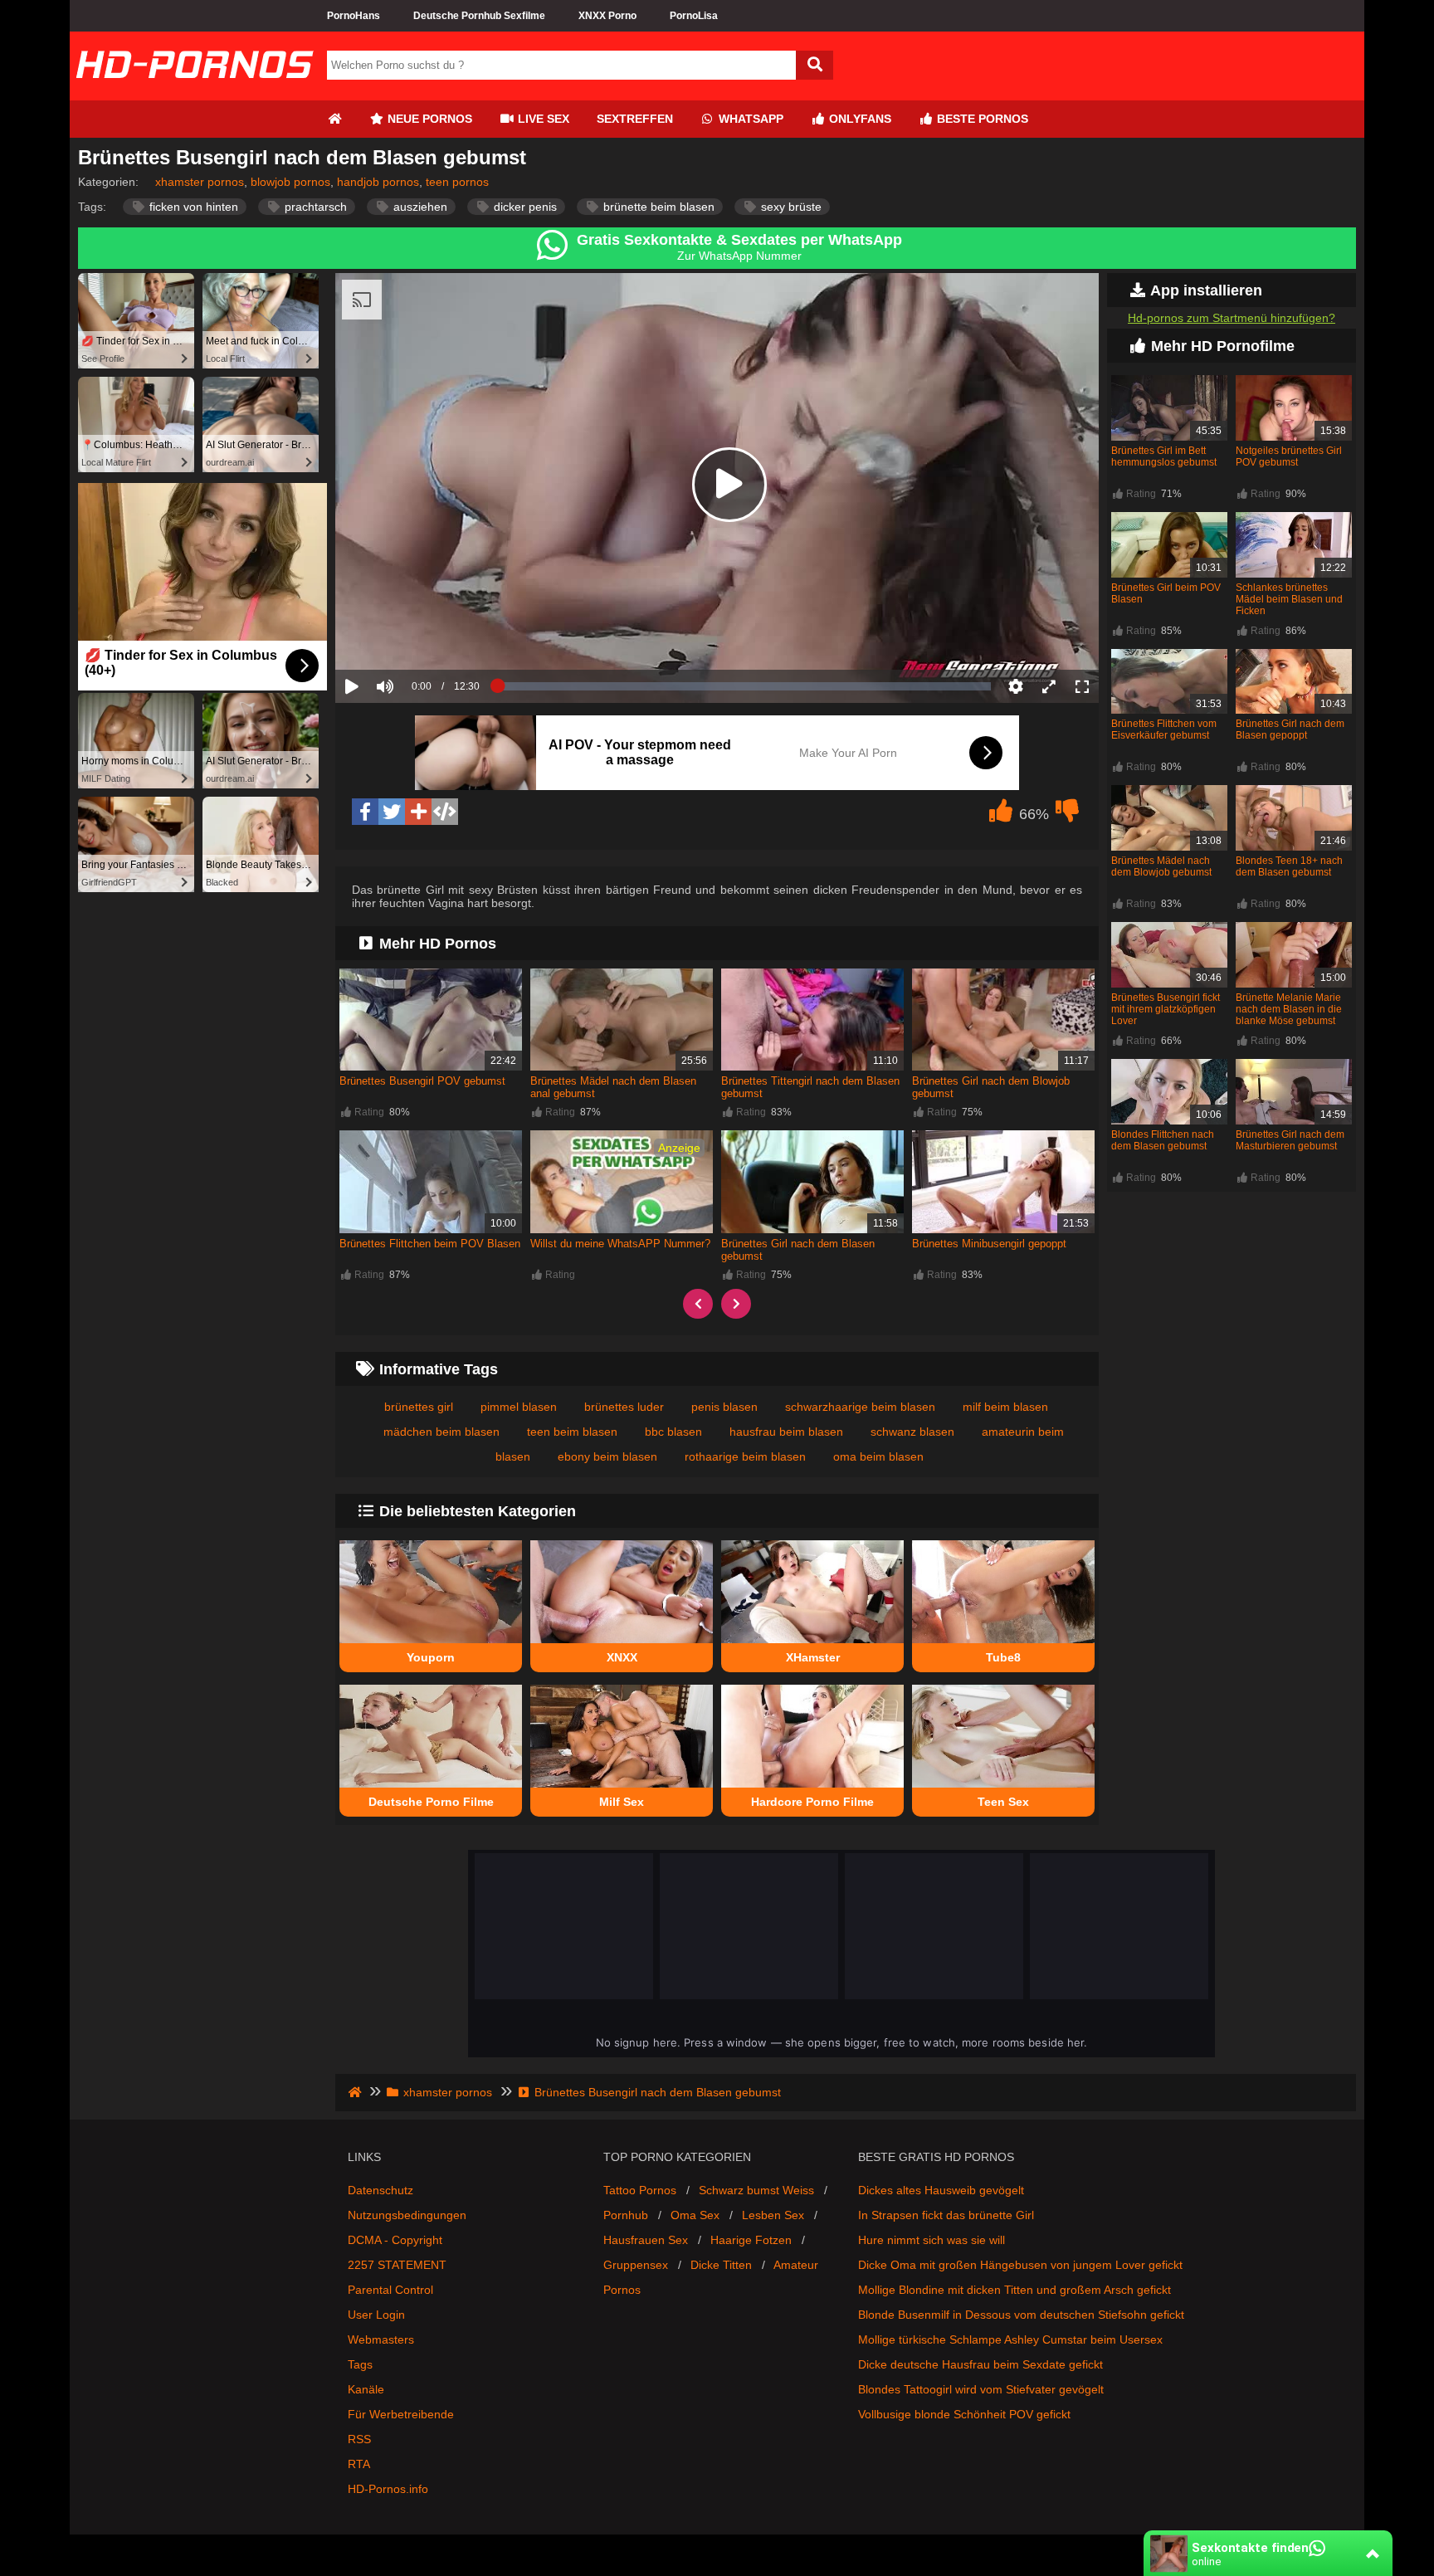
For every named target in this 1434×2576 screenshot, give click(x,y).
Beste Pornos (981, 119)
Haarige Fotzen (751, 2240)
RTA (359, 2464)
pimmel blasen (519, 1407)
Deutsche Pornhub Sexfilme (479, 16)
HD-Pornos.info (388, 2489)
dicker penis (524, 207)
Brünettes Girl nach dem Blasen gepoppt (1290, 729)
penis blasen (724, 1407)
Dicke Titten (721, 2265)
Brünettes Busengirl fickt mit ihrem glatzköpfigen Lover (1166, 1009)
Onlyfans (858, 119)
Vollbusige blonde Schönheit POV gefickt (964, 2414)
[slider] (414, 635)
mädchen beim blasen (441, 1432)
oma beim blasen (878, 1456)
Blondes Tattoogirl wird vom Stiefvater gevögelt (981, 2389)
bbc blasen (673, 1432)
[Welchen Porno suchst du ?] (815, 65)
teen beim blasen (572, 1432)
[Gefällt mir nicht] (1067, 815)
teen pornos (457, 182)
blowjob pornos (290, 182)
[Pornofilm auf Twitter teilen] (392, 812)
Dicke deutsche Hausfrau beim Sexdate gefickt (980, 2364)
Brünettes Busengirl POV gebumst (422, 1081)
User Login (376, 2315)
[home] (356, 2092)
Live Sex (542, 119)
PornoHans (354, 16)
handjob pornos (378, 182)
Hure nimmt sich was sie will (932, 2240)
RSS (359, 2439)
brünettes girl (419, 1407)
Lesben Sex (773, 2215)
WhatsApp (749, 119)
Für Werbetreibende (401, 2414)
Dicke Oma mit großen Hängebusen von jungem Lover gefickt (1020, 2265)
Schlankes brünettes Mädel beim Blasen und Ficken (1289, 599)
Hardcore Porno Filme (812, 1802)
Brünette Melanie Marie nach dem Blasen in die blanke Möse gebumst (1289, 1009)
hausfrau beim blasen (786, 1432)
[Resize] (1049, 686)
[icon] (334, 119)
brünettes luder (624, 1407)
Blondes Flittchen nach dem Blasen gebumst (1163, 1140)
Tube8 (1003, 1657)
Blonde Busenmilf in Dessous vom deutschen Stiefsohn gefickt (1021, 2315)
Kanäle (366, 2389)
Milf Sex (622, 1802)
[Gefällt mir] (1001, 815)
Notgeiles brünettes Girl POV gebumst (1289, 456)
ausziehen (419, 207)
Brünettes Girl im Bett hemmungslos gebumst (1164, 456)
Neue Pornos (428, 119)
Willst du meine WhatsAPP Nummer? (620, 1244)
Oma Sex (695, 2215)
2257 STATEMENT (397, 2265)
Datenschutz (380, 2190)
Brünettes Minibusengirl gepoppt (989, 1244)
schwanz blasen (912, 1432)
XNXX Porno (607, 16)
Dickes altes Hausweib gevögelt (941, 2190)
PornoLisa (694, 16)
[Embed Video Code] (445, 812)
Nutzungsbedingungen (407, 2215)
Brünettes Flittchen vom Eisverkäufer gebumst (1164, 729)
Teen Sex (1003, 1802)
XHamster (813, 1657)
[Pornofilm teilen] (418, 812)
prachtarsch (314, 207)
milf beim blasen (1005, 1407)
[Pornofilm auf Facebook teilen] (365, 812)
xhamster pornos (200, 182)
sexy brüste (790, 207)
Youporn (431, 1657)
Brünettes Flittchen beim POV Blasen (430, 1244)
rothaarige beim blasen (745, 1456)
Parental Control (390, 2290)
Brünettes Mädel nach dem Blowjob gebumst (1161, 866)
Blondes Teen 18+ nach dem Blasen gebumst (1289, 866)
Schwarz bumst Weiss (756, 2190)
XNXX (622, 1657)
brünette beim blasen (657, 207)
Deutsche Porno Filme (431, 1802)
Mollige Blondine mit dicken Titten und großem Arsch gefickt (1015, 2290)
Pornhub (626, 2215)
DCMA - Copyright (395, 2240)
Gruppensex (636, 2265)
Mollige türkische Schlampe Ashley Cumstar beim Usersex (1010, 2339)
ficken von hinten (192, 207)
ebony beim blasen (607, 1456)
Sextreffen (635, 119)
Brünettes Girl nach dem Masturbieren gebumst (1290, 1140)
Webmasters (381, 2339)
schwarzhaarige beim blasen (860, 1407)
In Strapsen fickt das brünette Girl (946, 2215)
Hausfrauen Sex (646, 2240)
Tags (360, 2364)
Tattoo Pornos (640, 2190)
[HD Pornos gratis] (194, 94)
